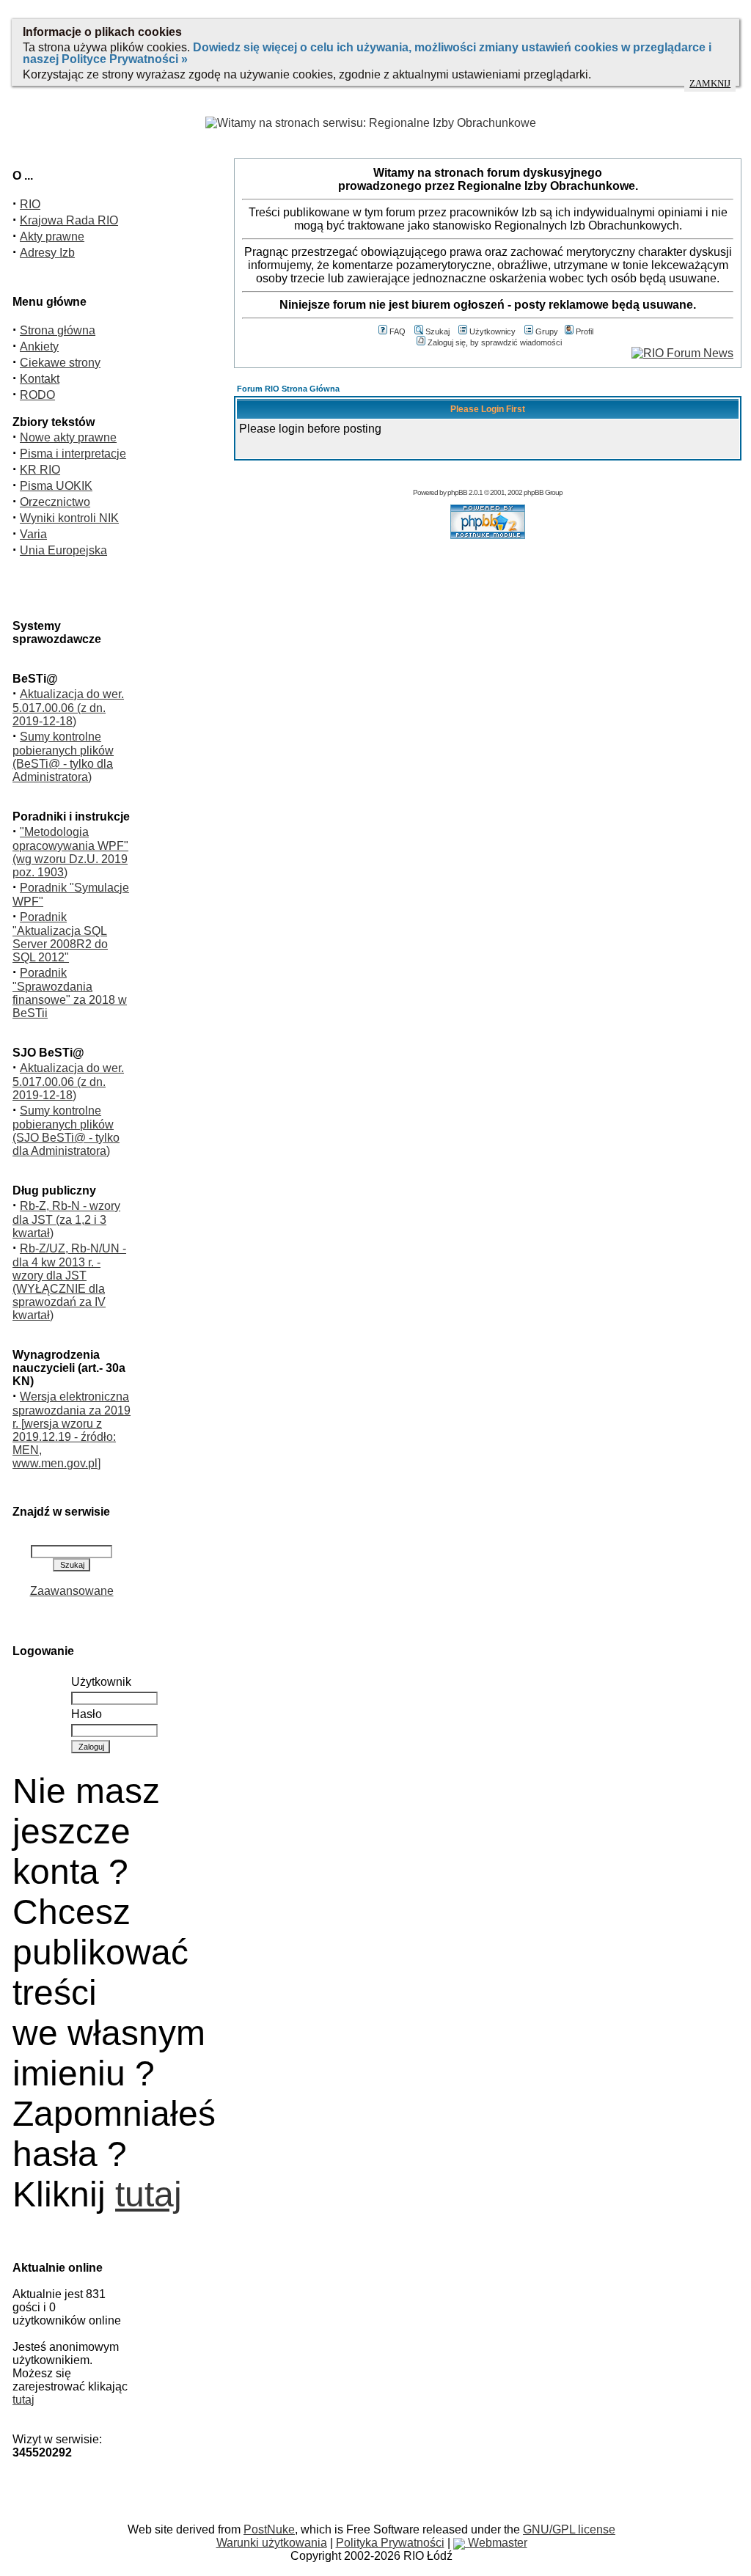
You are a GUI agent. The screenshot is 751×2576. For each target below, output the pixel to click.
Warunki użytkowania (272, 2543)
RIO (30, 204)
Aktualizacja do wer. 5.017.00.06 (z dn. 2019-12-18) (68, 708)
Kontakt (40, 379)
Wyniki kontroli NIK (69, 518)
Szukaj (437, 331)
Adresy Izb (47, 253)
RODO (37, 395)
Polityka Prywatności (390, 2543)
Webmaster (496, 2543)
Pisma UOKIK (56, 486)
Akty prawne (52, 236)
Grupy (547, 331)
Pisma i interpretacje (73, 454)
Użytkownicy (492, 331)
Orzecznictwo (55, 502)
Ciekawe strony (60, 363)
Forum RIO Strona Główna (288, 389)
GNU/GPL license (569, 2529)
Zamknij (710, 84)
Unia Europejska (63, 550)
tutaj (149, 2194)
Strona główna (58, 330)
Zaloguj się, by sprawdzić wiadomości (495, 342)
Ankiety (39, 346)
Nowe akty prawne (68, 437)
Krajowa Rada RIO (69, 220)
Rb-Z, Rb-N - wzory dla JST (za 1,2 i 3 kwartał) (66, 1219)
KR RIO (40, 470)
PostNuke (269, 2529)
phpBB (457, 492)
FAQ (398, 331)
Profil (585, 331)
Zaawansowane (72, 1591)
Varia (33, 534)
